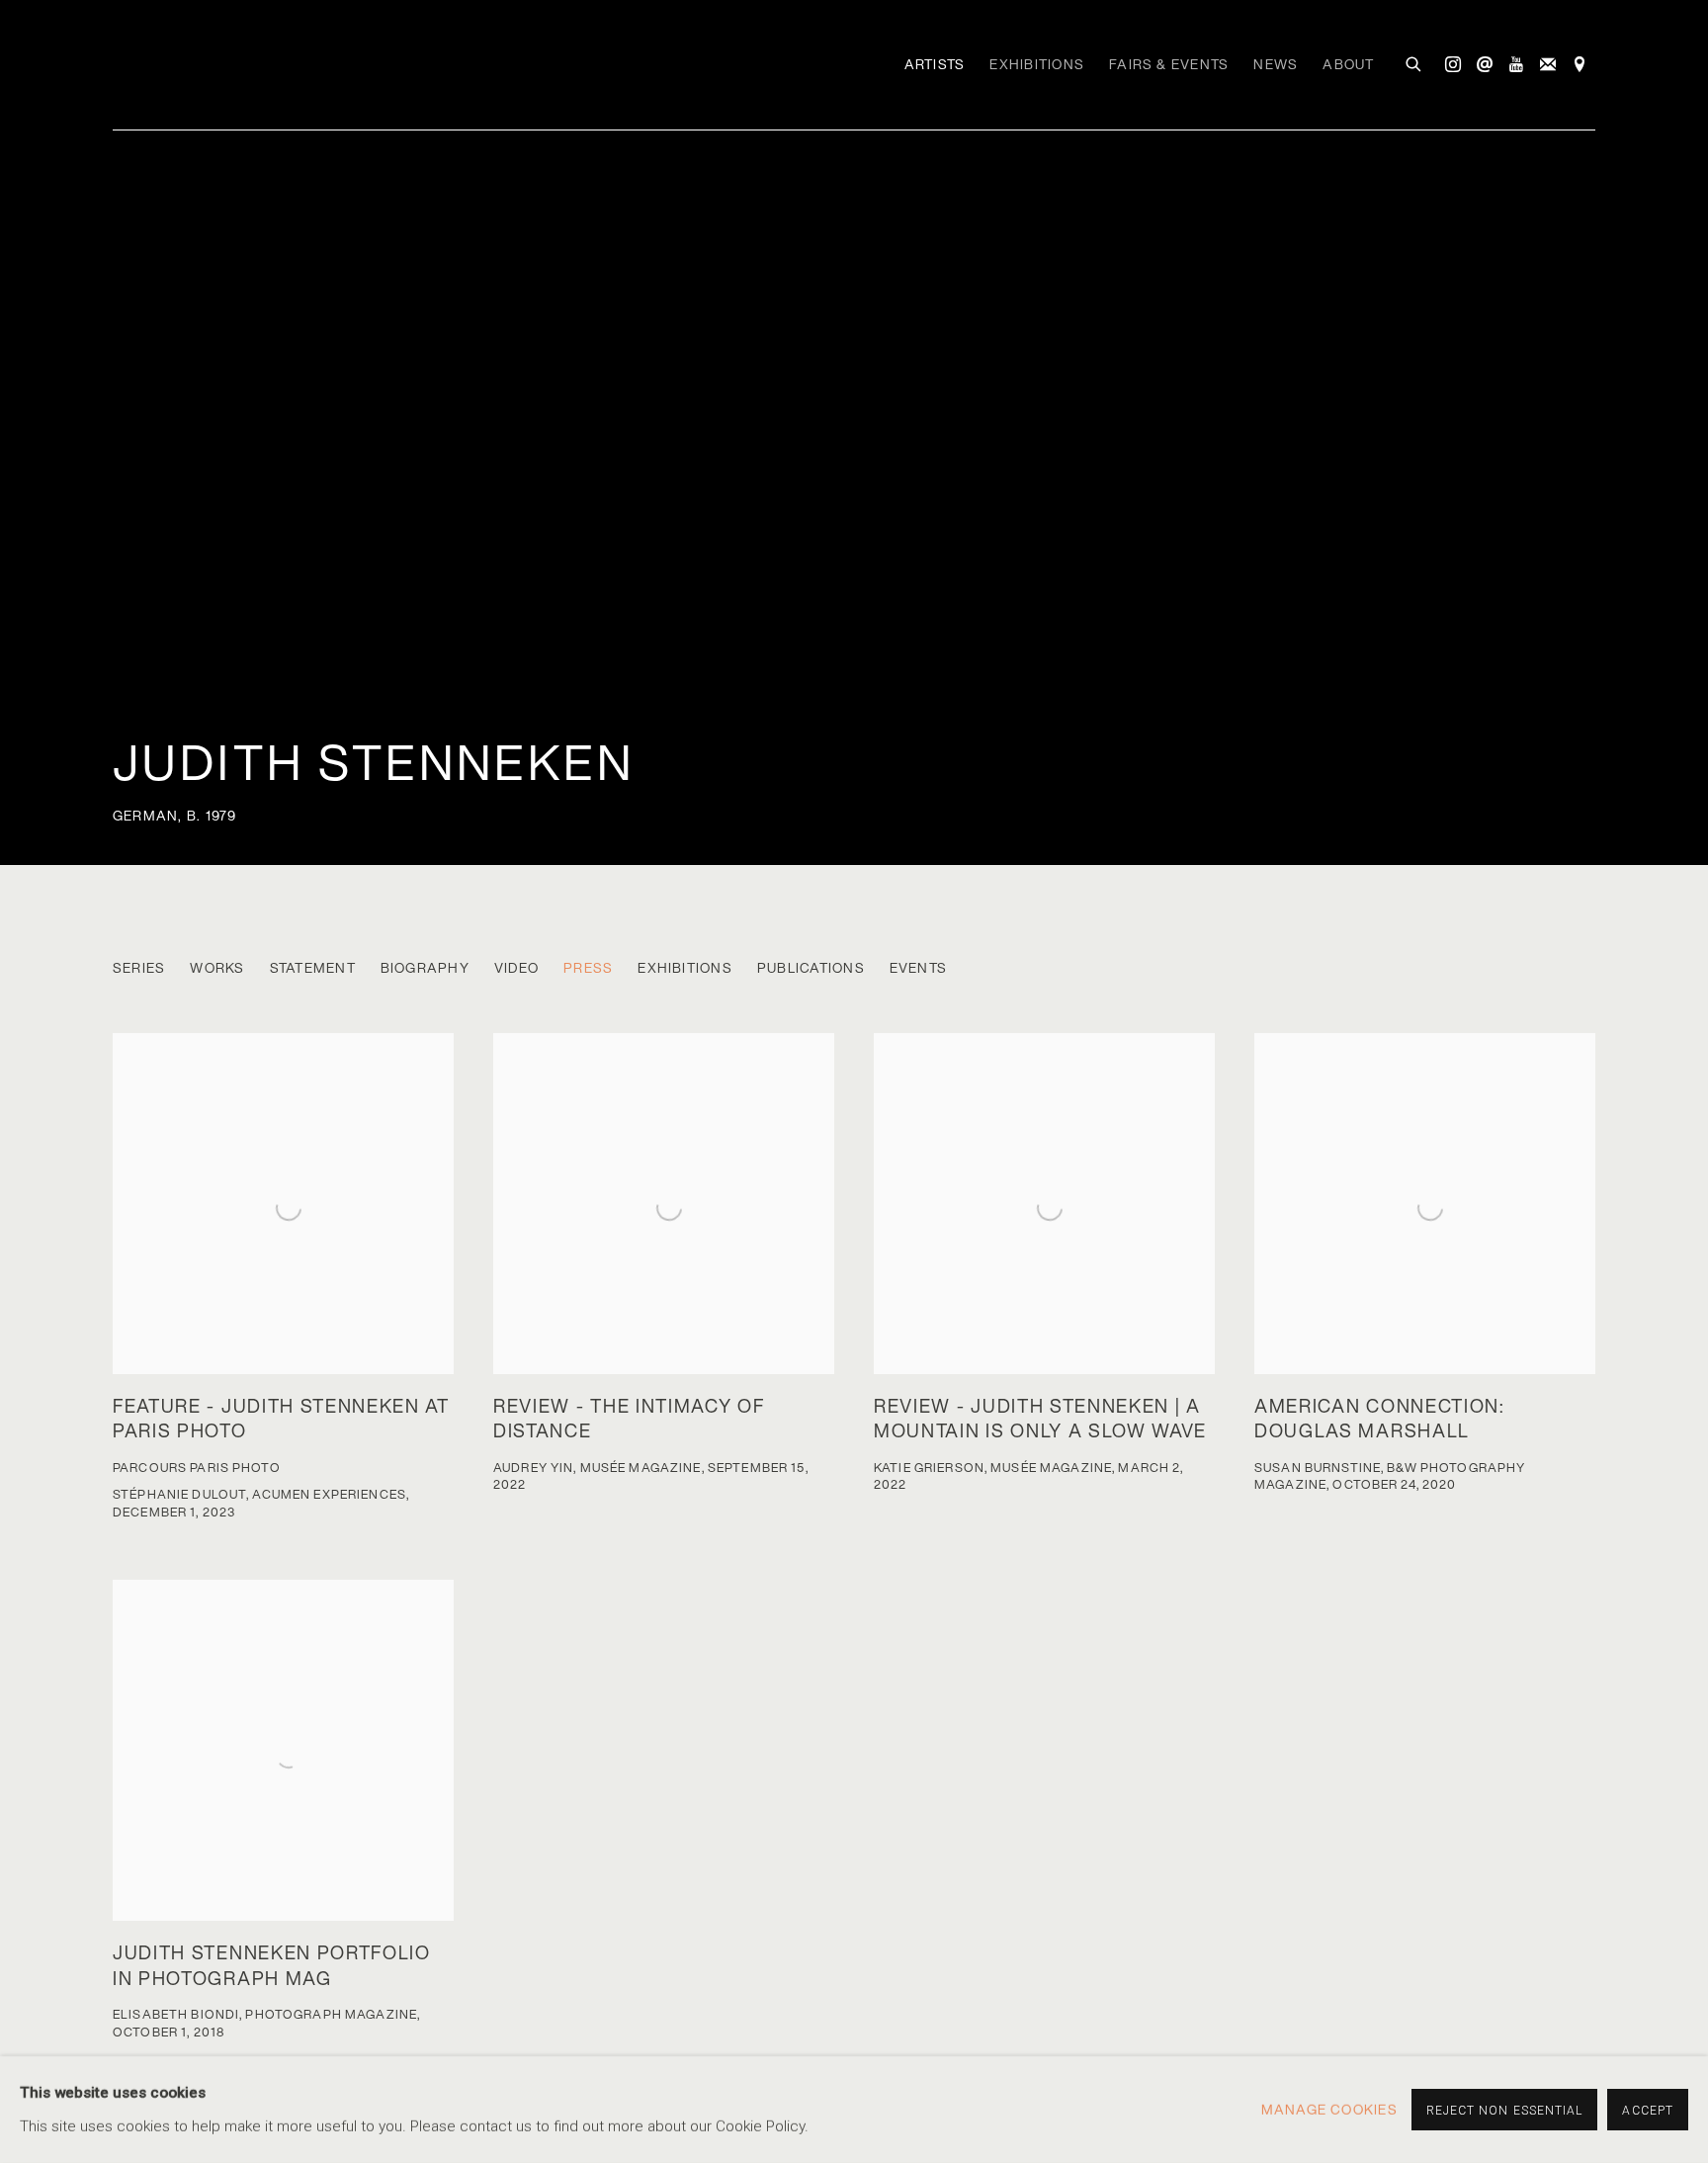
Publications (811, 968)
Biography (425, 968)
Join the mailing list (1548, 65)
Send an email (1485, 65)
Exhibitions (1037, 64)
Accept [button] (1648, 2111)
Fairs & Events (1169, 64)
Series (139, 968)
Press (588, 968)
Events (918, 968)
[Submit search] (1414, 62)
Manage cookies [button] (1329, 2110)
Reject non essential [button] (1505, 2111)
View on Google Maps (1580, 65)
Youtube (1516, 65)
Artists (935, 64)
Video (516, 968)
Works (217, 968)
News (1276, 64)
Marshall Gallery (241, 60)
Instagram (1453, 65)
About (1348, 64)
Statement (313, 968)
